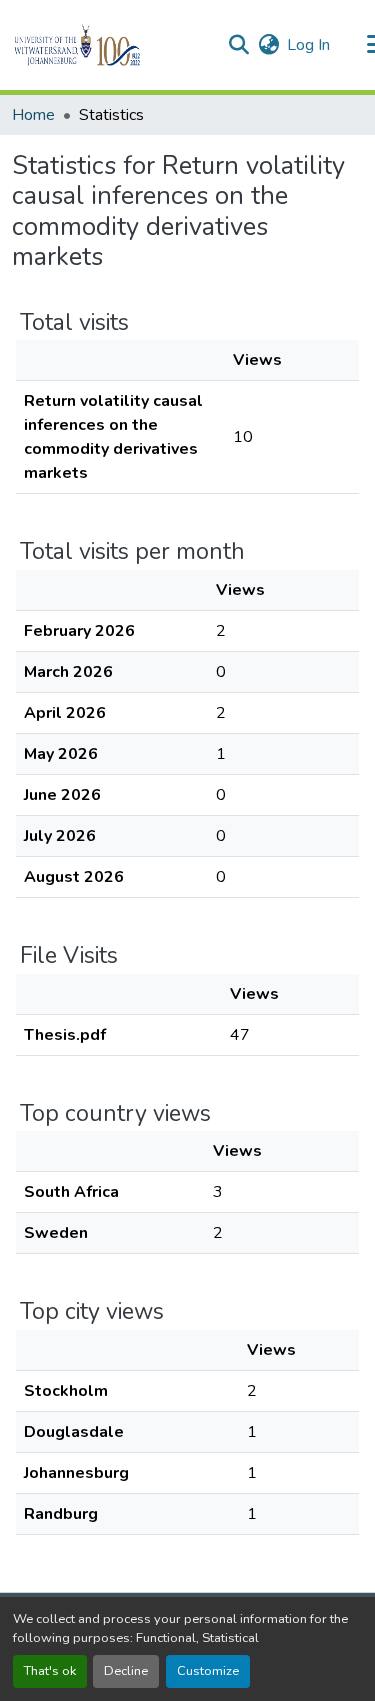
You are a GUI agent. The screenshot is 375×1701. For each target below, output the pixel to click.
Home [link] (33, 115)
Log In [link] (308, 45)
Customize (208, 1671)
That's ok (50, 1671)
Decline (126, 1671)
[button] (111, 45)
